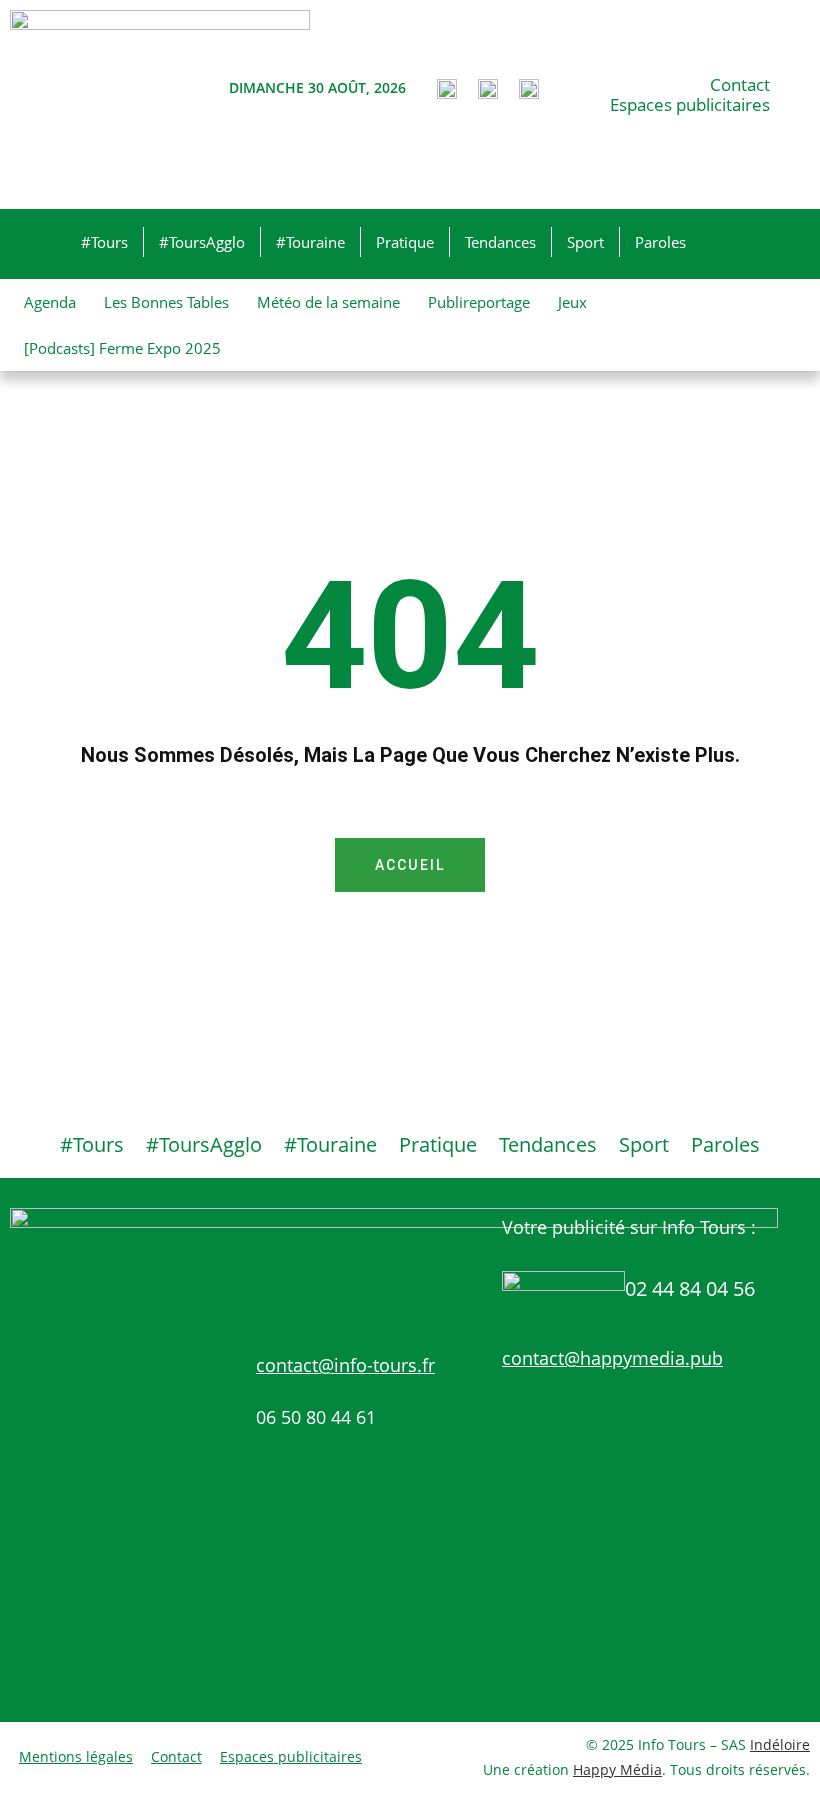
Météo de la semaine (328, 302)
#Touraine (310, 242)
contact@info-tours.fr (345, 1365)
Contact (740, 85)
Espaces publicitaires (690, 105)
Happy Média (617, 1769)
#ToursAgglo (202, 242)
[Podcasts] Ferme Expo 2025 (122, 348)
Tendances (500, 242)
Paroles (660, 242)
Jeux (572, 302)
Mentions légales (76, 1756)
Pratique (405, 242)
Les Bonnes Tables (166, 302)
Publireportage (479, 302)
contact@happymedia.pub (612, 1358)
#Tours (104, 242)
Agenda (50, 302)
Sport (585, 242)
